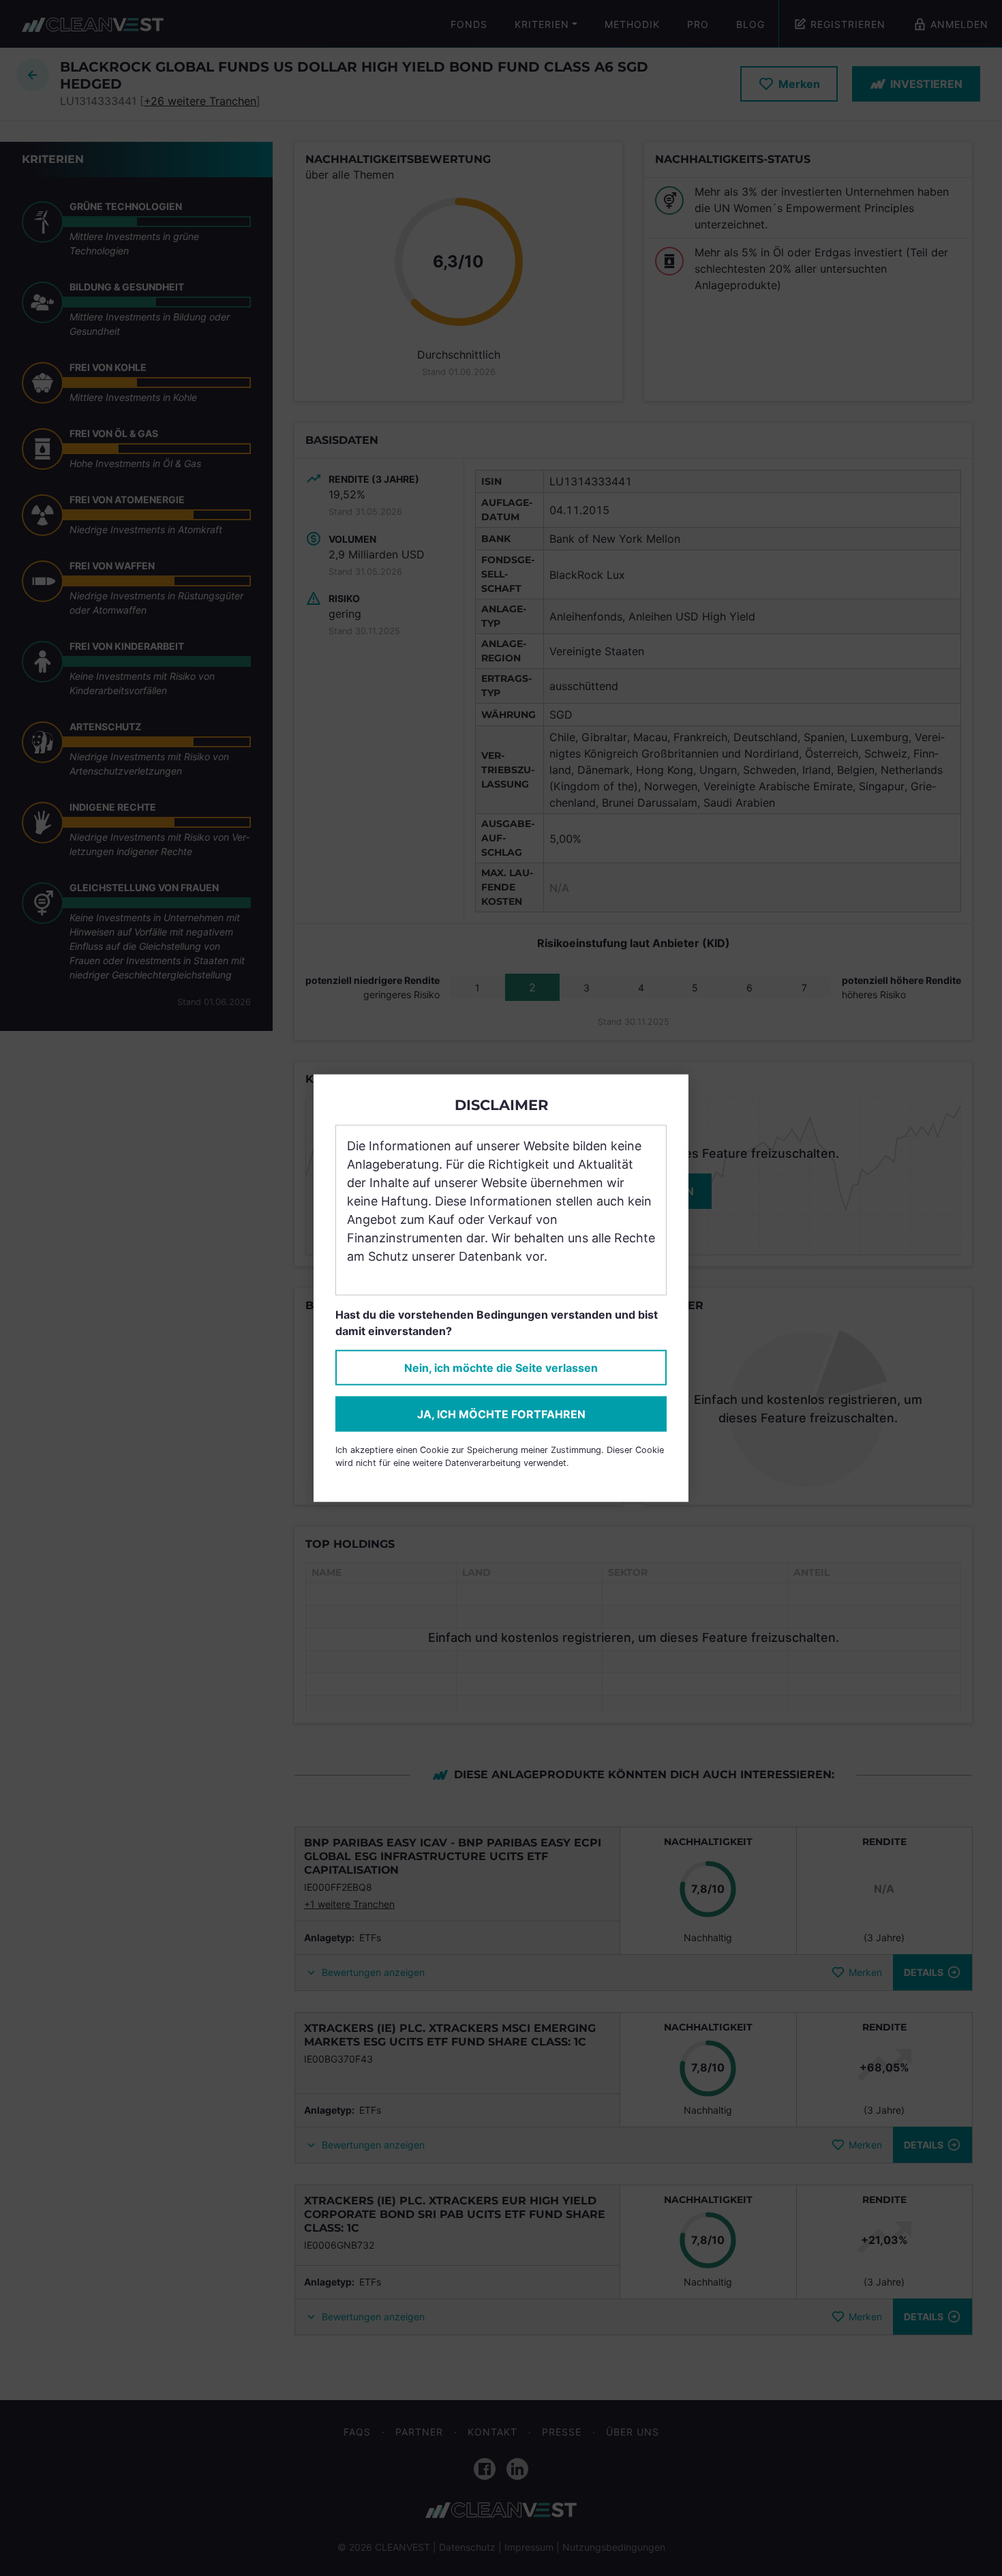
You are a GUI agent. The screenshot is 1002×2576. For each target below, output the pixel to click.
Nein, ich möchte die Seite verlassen (501, 1368)
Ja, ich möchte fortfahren (501, 1414)
